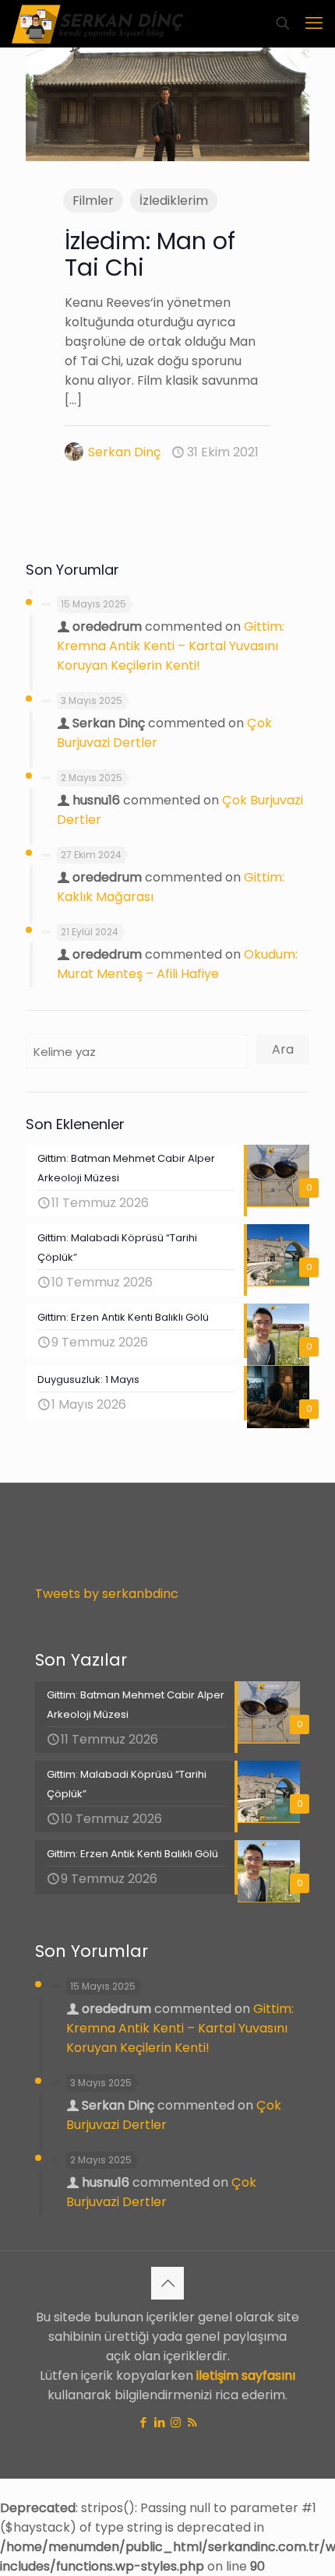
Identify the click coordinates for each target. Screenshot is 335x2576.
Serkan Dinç (124, 452)
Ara (283, 1049)
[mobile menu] (314, 23)
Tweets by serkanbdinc (107, 1594)
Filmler (93, 201)
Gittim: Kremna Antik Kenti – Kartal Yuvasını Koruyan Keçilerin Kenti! (171, 646)
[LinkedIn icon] (159, 2422)
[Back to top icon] (167, 2283)
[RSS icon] (192, 2422)
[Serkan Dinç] (98, 23)
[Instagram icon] (176, 2422)
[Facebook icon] (143, 2422)
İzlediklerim (174, 201)
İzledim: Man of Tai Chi (150, 254)
